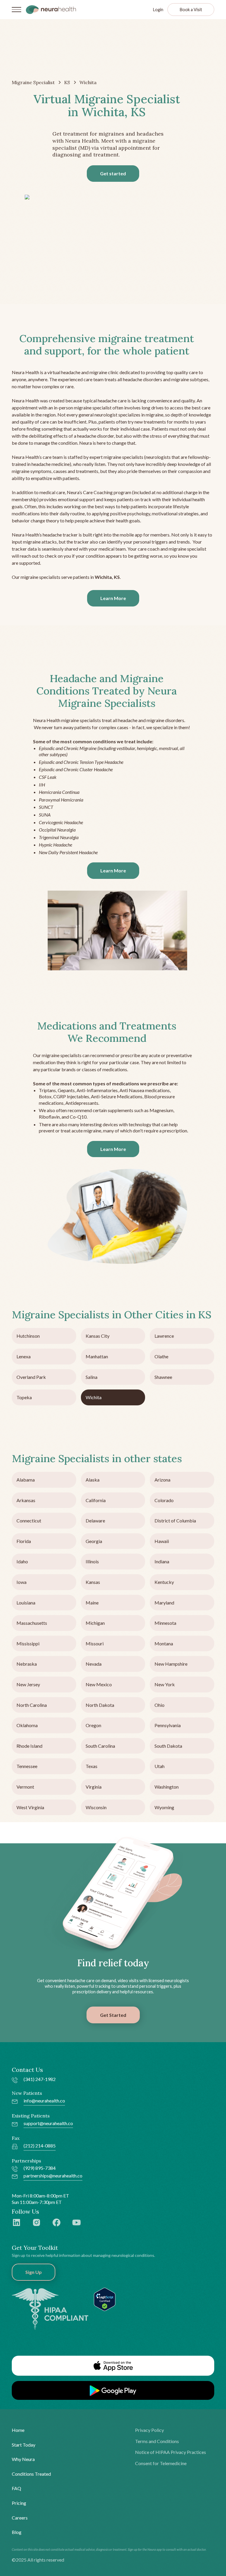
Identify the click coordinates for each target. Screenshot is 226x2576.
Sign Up (34, 2272)
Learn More (113, 598)
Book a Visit (191, 10)
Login (158, 10)
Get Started (113, 2015)
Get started (113, 173)
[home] (51, 9)
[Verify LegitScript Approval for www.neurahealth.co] (105, 2298)
